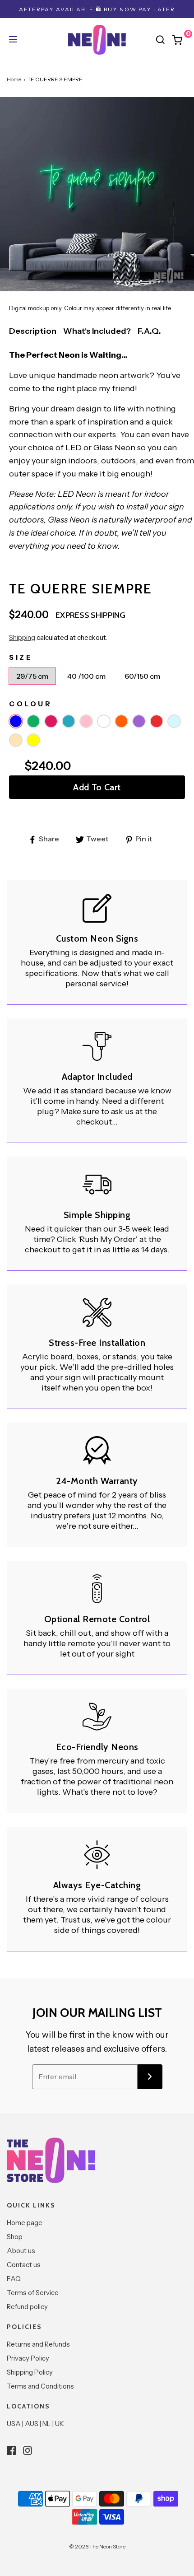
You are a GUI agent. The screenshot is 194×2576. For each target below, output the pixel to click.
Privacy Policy (28, 2358)
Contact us (24, 2265)
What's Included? (97, 331)
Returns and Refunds (38, 2344)
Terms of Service (33, 2293)
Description (33, 331)
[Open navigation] (12, 40)
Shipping (22, 637)
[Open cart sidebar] (182, 40)
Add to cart (97, 787)
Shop (15, 2237)
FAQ (14, 2279)
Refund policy (27, 2307)
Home (14, 79)
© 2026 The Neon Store (97, 2546)
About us (21, 2251)
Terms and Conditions (40, 2386)
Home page (25, 2223)
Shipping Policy (30, 2372)
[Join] (150, 2077)
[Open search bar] (160, 40)
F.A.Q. (149, 331)
